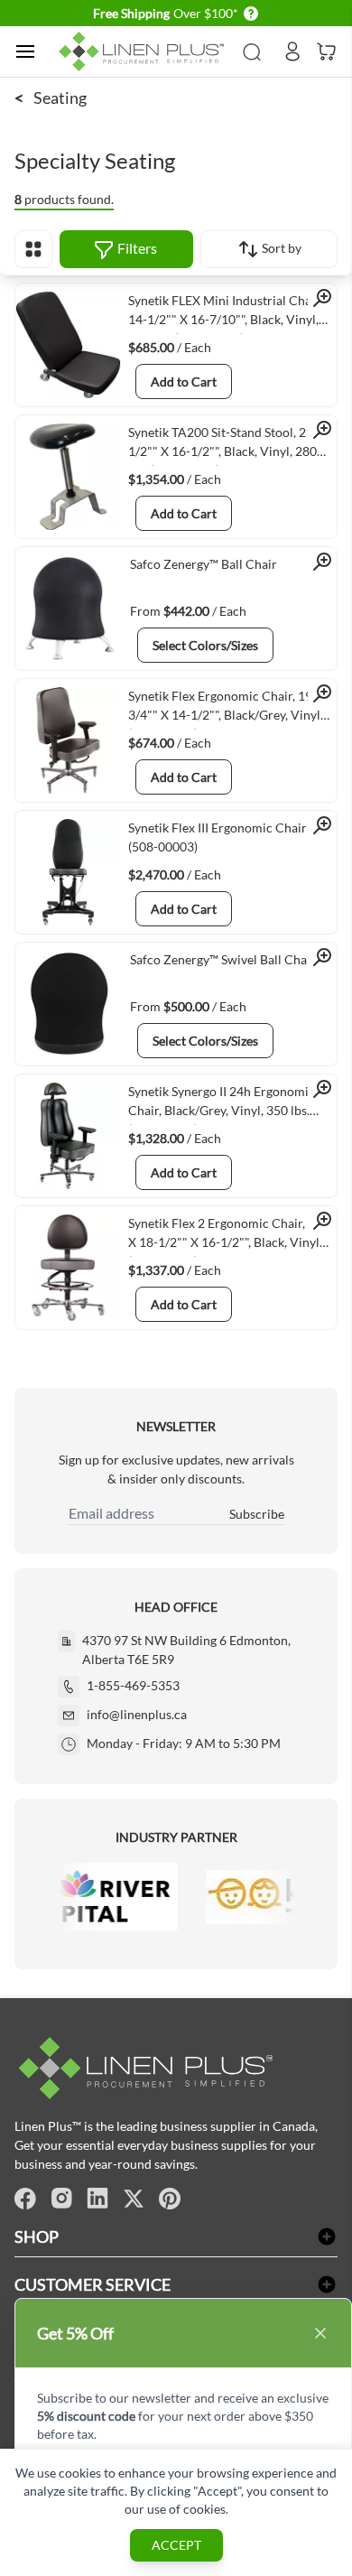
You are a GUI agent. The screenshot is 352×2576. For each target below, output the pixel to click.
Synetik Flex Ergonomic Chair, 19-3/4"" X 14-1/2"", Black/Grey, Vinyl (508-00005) (224, 709)
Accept (176, 2545)
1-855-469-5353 (133, 1685)
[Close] (320, 2333)
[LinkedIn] (97, 2199)
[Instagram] (61, 2199)
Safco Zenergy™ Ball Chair (204, 564)
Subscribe (257, 1514)
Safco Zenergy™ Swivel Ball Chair (223, 959)
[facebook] (25, 2199)
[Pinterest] (170, 2199)
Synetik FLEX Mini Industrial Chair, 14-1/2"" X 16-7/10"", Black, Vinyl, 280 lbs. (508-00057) (225, 313)
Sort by (280, 248)
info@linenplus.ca (137, 1714)
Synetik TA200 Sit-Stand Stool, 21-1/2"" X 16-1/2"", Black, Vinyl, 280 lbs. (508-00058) (223, 445)
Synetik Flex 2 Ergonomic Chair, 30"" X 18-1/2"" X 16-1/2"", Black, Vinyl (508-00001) (231, 1236)
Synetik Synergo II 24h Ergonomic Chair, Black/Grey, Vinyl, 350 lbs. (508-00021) (222, 1104)
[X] (134, 2199)
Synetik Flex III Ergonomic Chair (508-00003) (218, 837)
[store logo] (144, 52)
